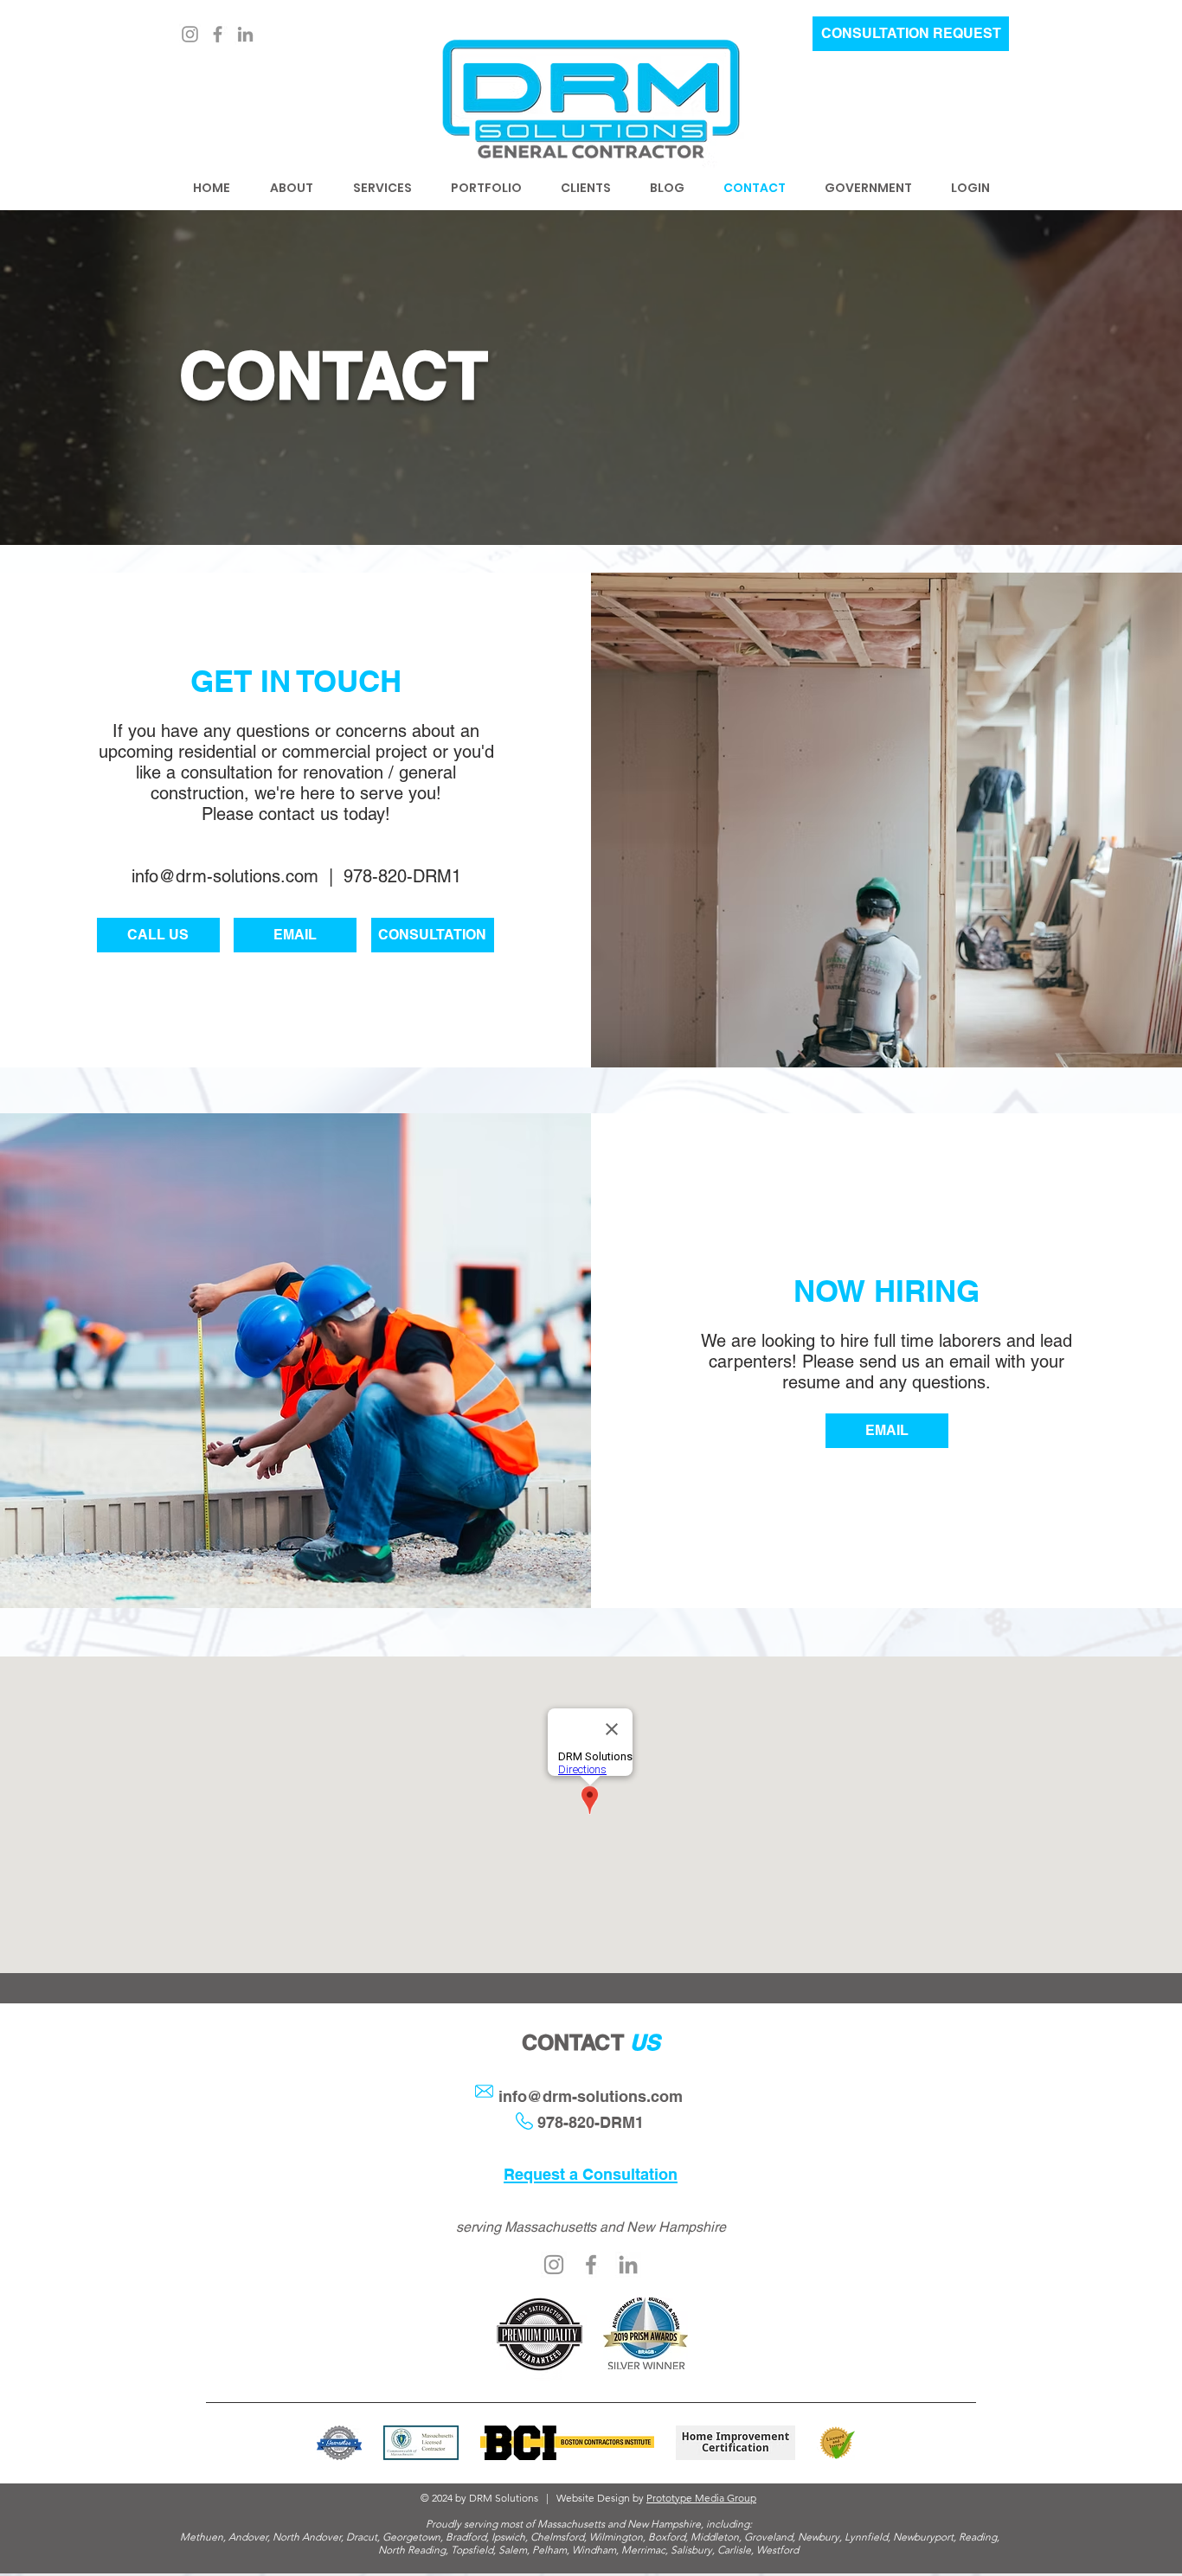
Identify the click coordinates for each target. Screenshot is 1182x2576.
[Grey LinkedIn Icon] (245, 34)
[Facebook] (218, 34)
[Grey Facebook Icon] (591, 2265)
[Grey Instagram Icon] (554, 2265)
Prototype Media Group (701, 2498)
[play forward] (844, 2443)
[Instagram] (190, 34)
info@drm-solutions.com (225, 876)
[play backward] (338, 2443)
